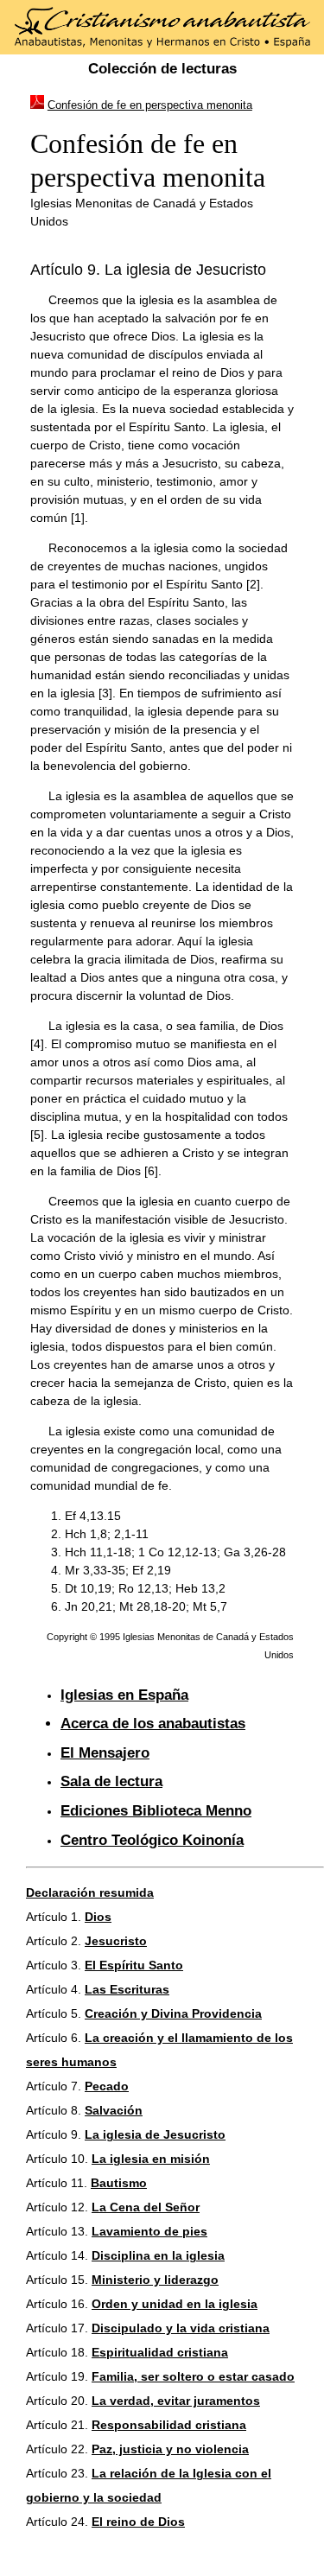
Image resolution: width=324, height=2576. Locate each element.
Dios (98, 1917)
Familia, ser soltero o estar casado (193, 2376)
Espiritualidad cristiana (160, 2352)
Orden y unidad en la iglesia (175, 2304)
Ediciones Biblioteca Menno (156, 1811)
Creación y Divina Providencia (173, 2013)
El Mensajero (105, 1753)
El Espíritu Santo (134, 1965)
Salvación (114, 2110)
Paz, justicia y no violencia (170, 2449)
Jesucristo (116, 1941)
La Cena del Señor (146, 2207)
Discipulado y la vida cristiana (181, 2328)
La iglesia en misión (151, 2159)
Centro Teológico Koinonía (152, 1840)
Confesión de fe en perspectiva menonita (150, 105)
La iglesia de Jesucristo (155, 2134)
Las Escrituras (127, 1989)
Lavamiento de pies (149, 2231)
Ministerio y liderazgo (155, 2280)
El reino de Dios (138, 2522)
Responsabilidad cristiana (169, 2425)
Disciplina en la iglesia (158, 2255)
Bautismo (119, 2183)
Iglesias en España (124, 1695)
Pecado (107, 2086)
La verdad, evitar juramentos (176, 2401)
